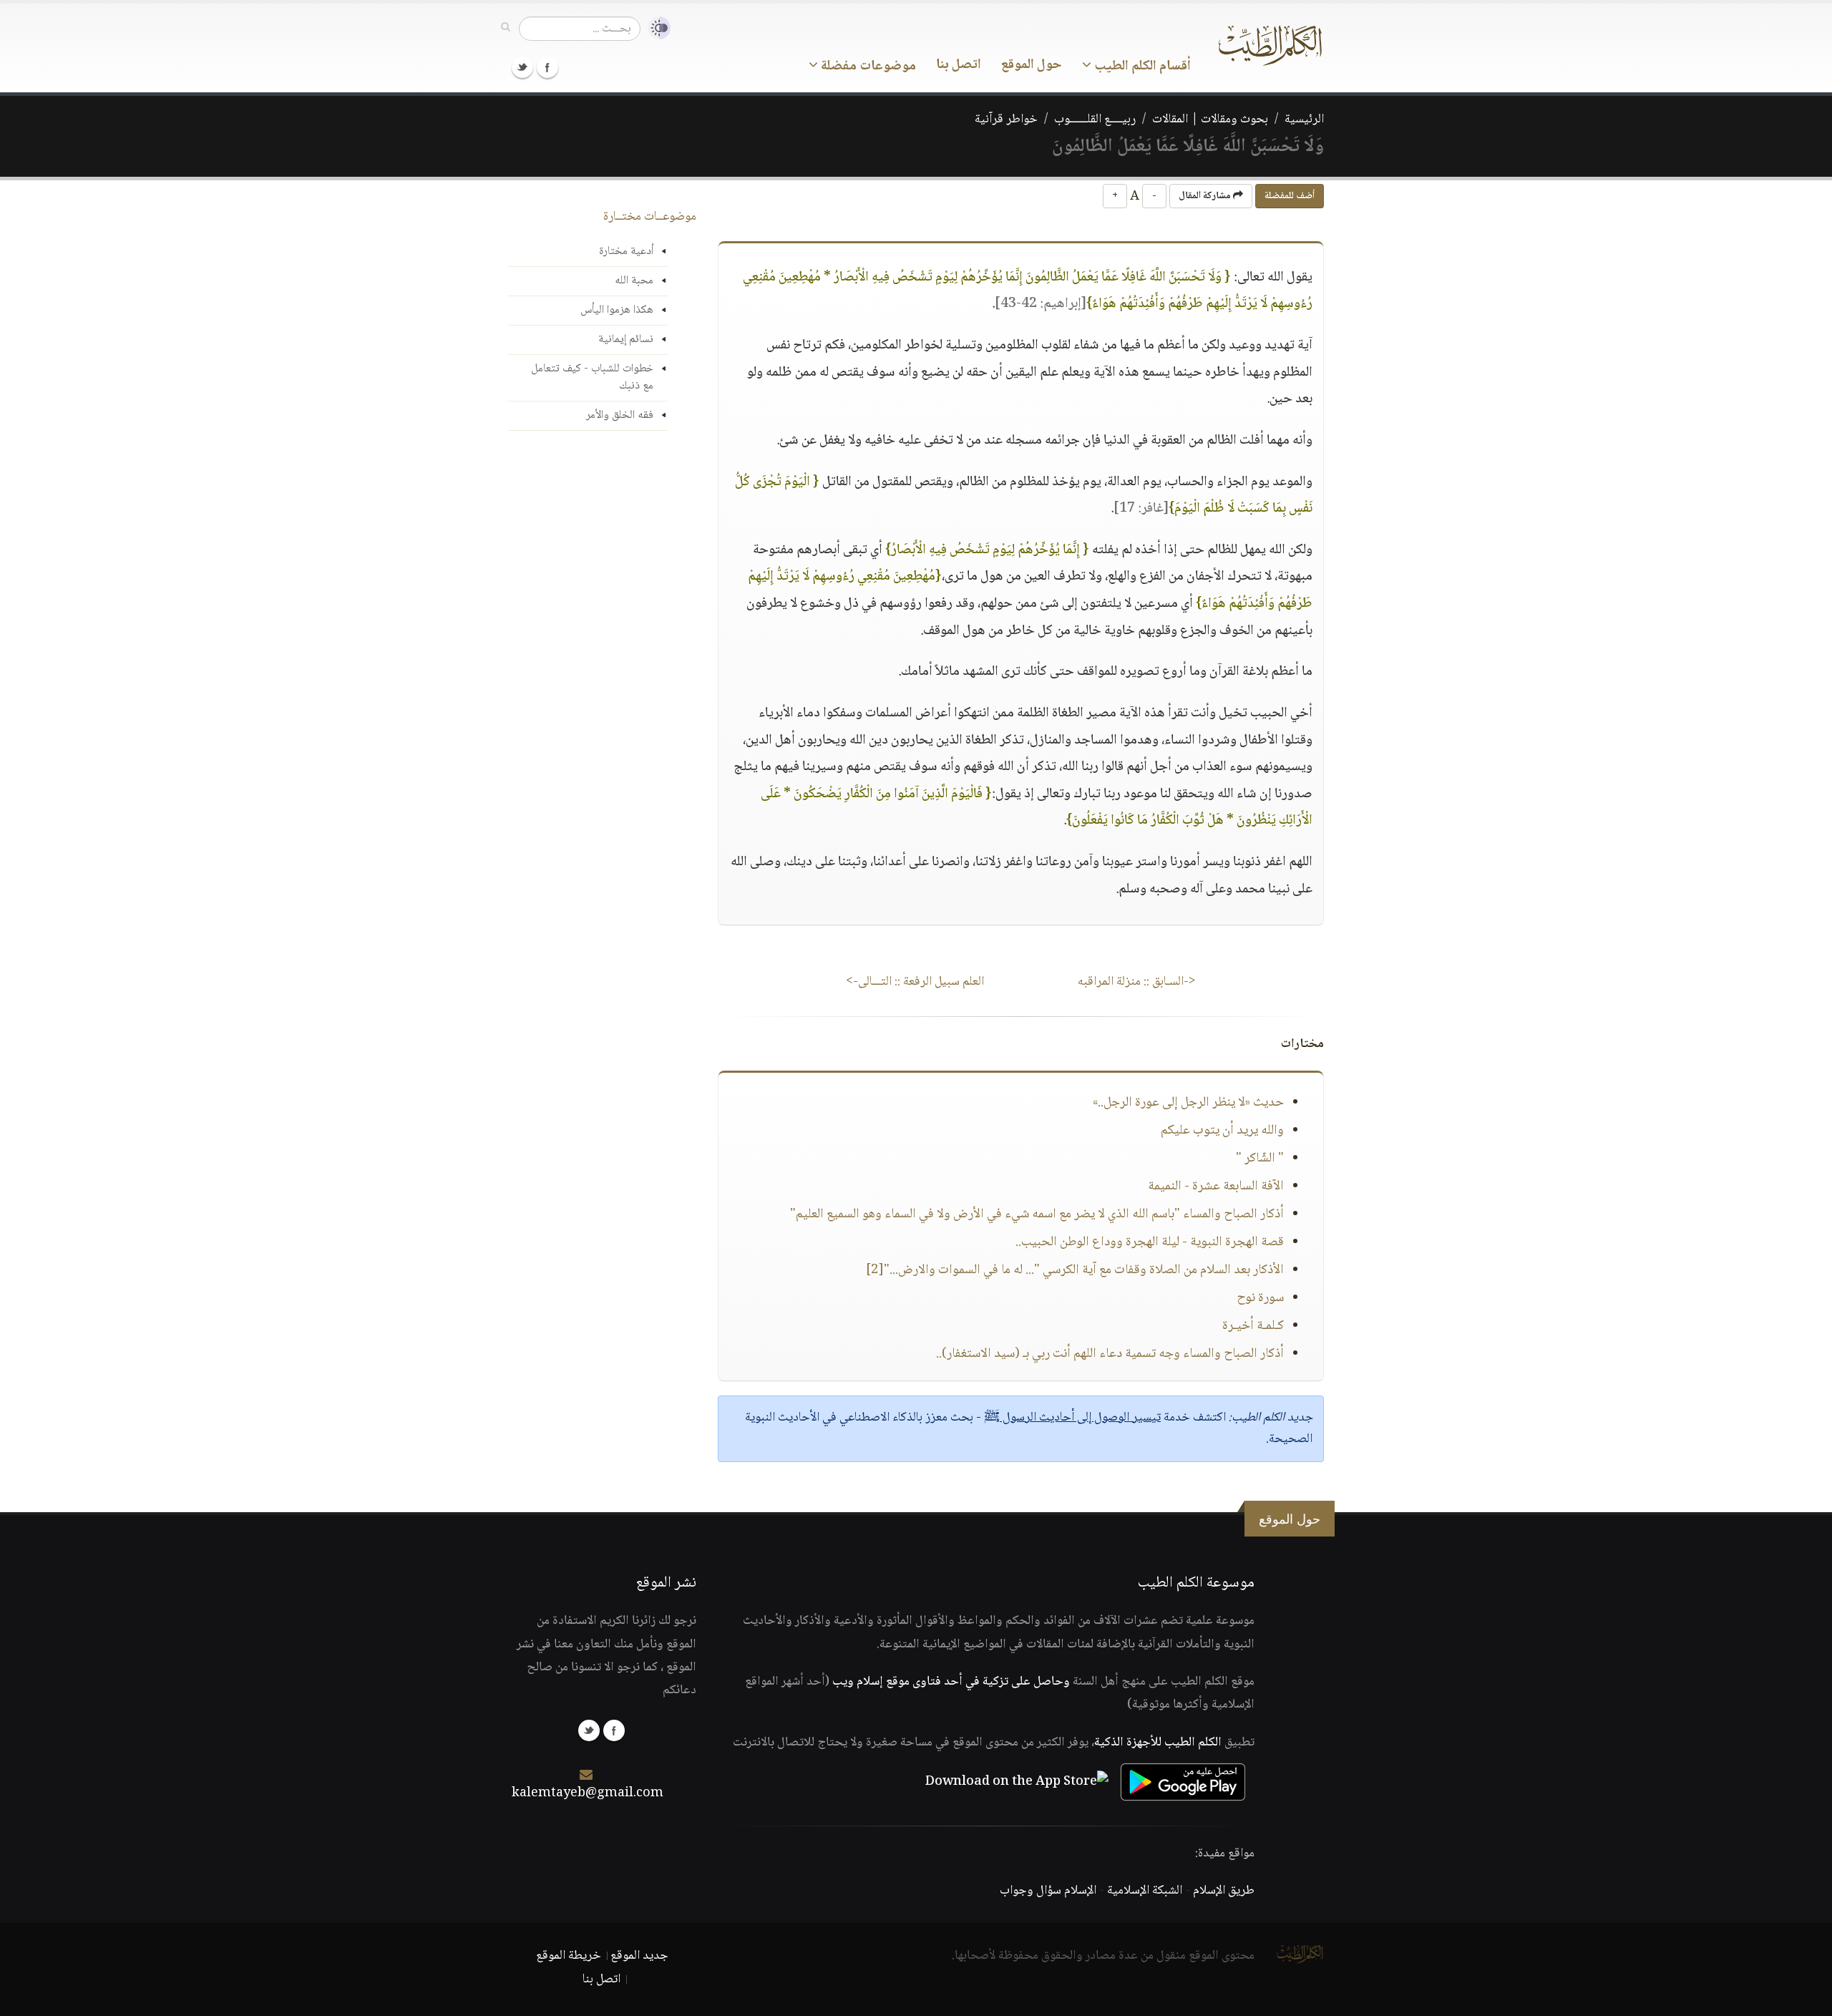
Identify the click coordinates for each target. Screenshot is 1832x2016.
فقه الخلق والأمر (620, 415)
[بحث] (506, 28)
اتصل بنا (959, 65)
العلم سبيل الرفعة (915, 982)
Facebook (547, 67)
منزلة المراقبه (1137, 982)
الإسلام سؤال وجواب (1048, 1891)
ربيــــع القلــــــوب (1095, 120)
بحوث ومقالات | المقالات (1210, 120)
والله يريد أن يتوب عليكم (1222, 1131)
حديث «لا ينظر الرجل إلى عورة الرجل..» (1188, 1103)
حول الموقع (1032, 65)
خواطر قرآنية (1006, 120)
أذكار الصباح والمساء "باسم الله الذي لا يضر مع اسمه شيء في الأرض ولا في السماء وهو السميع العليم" (1037, 1214)
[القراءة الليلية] (656, 28)
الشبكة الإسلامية (1145, 1891)
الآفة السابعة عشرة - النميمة (1216, 1187)
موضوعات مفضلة (867, 67)
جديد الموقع (639, 1956)
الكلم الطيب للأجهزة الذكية (1158, 1743)
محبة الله (634, 281)
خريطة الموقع (569, 1956)
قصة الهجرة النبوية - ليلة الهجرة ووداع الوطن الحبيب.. (1150, 1242)
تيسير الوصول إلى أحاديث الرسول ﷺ (1072, 1418)
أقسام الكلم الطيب (1141, 67)
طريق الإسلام (1224, 1891)
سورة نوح (1260, 1298)
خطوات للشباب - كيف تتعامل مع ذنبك (592, 378)
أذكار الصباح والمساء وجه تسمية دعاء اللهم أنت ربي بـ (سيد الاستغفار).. (1110, 1354)
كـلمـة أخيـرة (1253, 1326)
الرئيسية (1304, 120)
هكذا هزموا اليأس (617, 310)
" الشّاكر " (1260, 1159)
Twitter (522, 67)
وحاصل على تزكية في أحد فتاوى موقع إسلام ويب (951, 1682)
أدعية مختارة (626, 252)
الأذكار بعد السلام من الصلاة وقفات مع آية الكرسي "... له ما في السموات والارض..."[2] (1075, 1270)
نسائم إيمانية (626, 340)
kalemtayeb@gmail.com (588, 1793)
